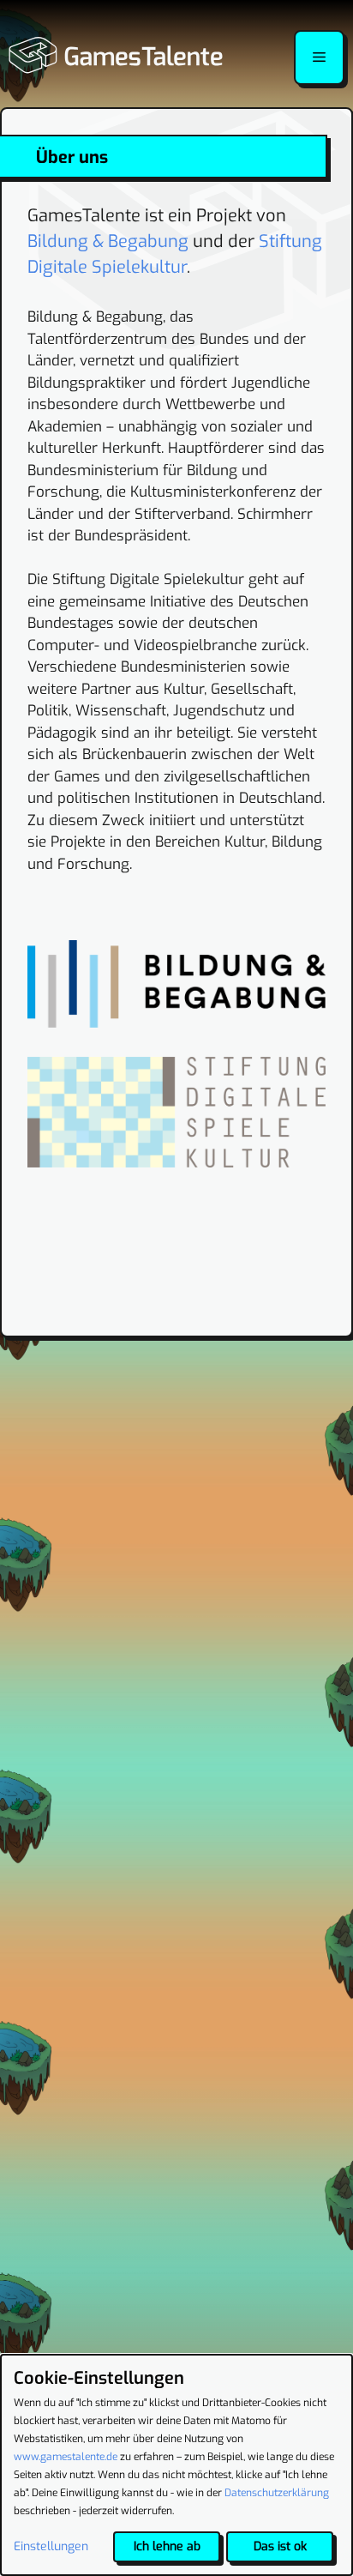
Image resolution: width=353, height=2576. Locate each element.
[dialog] (176, 2465)
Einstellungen (51, 2546)
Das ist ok (280, 2546)
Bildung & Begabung (108, 241)
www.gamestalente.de (66, 2457)
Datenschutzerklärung (277, 2493)
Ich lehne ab (167, 2546)
